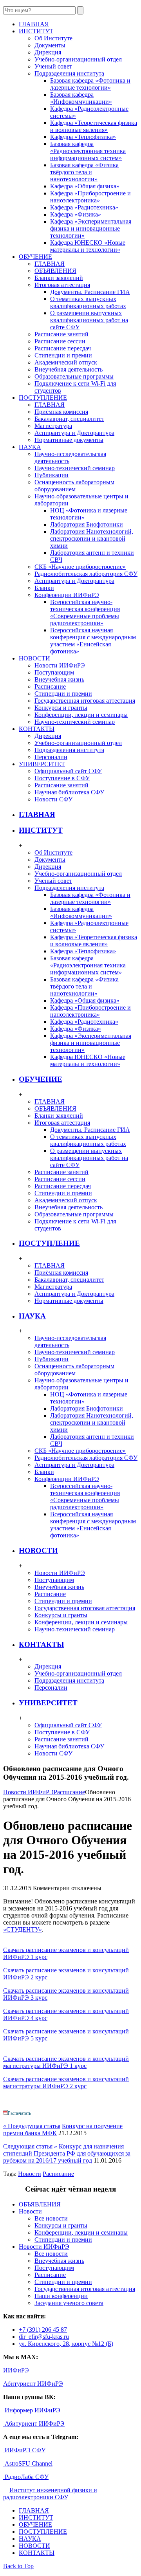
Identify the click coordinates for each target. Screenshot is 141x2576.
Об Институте (53, 38)
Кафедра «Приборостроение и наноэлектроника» (90, 197)
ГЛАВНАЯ (50, 264)
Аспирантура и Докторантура (74, 433)
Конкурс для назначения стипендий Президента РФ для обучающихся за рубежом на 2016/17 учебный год (67, 2153)
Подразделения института (69, 73)
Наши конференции (61, 2296)
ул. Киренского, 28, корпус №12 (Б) (66, 2344)
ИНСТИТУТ (41, 830)
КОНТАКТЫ (42, 1644)
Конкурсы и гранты (61, 708)
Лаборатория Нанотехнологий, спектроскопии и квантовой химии (92, 538)
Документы (50, 45)
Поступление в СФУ (62, 778)
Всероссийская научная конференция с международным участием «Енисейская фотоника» (93, 641)
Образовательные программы (74, 376)
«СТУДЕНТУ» (23, 1929)
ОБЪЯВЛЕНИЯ (55, 271)
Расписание (50, 686)
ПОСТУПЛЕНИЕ (49, 1243)
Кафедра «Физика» (76, 214)
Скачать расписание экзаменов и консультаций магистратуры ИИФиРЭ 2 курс (66, 2083)
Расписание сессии (60, 341)
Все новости (51, 2218)
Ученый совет (53, 66)
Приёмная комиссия (61, 412)
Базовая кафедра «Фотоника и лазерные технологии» (90, 84)
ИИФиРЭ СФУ (24, 2450)
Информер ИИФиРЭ (32, 2410)
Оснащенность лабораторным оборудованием (74, 486)
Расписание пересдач (63, 348)
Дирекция (48, 52)
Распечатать (19, 2113)
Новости (30, 2174)
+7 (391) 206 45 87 (43, 2330)
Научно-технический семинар (75, 468)
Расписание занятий (61, 334)
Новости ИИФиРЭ (60, 665)
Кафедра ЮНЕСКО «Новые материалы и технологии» (88, 246)
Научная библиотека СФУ (69, 792)
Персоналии (51, 757)
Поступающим (54, 672)
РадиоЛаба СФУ (26, 2477)
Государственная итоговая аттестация (85, 701)
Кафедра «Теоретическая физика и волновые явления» (94, 126)
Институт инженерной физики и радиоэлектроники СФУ (50, 2494)
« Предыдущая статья (32, 2126)
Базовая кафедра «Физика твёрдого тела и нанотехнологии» (84, 172)
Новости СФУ (53, 799)
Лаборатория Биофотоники (87, 524)
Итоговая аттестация (62, 285)
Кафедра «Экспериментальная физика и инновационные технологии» (91, 228)
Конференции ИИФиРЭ (67, 595)
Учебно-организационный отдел (78, 59)
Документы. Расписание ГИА (90, 292)
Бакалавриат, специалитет (69, 419)
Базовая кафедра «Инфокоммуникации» (81, 98)
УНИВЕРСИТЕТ (48, 1703)
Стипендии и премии (63, 355)
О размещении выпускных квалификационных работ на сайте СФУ (89, 320)
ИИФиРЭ (16, 2370)
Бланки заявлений (59, 278)
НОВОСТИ (38, 1550)
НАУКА (32, 1316)
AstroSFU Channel (28, 2463)
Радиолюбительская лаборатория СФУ (86, 574)
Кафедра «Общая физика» (85, 186)
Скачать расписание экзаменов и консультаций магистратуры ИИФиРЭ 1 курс (66, 2062)
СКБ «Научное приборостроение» (80, 567)
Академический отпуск (66, 362)
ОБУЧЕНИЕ (41, 1079)
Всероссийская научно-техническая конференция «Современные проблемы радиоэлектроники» (85, 612)
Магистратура (53, 426)
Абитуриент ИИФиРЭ (33, 2384)
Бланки (44, 588)
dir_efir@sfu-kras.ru (44, 2337)
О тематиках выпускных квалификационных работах (88, 302)
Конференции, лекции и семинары (81, 715)
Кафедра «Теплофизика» (83, 137)
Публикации (52, 475)
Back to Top (18, 2566)
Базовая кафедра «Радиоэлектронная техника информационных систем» (88, 151)
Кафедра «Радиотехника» (84, 207)
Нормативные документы (69, 440)
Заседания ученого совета (69, 2303)
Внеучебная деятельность (69, 369)
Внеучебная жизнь (59, 679)
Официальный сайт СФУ (68, 771)
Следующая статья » (30, 2146)
